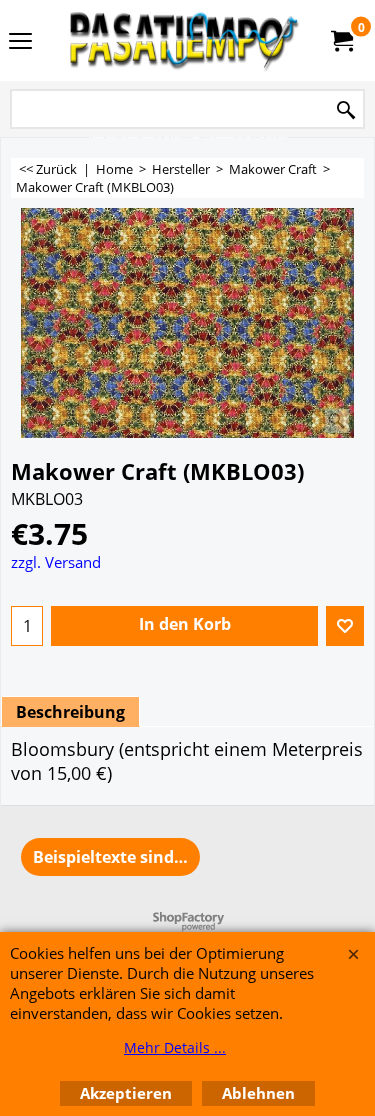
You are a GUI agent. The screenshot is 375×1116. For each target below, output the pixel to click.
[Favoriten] (345, 626)
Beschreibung (70, 712)
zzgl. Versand (56, 562)
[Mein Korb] (341, 41)
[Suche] (346, 110)
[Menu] (20, 42)
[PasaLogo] (184, 40)
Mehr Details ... (175, 1047)
